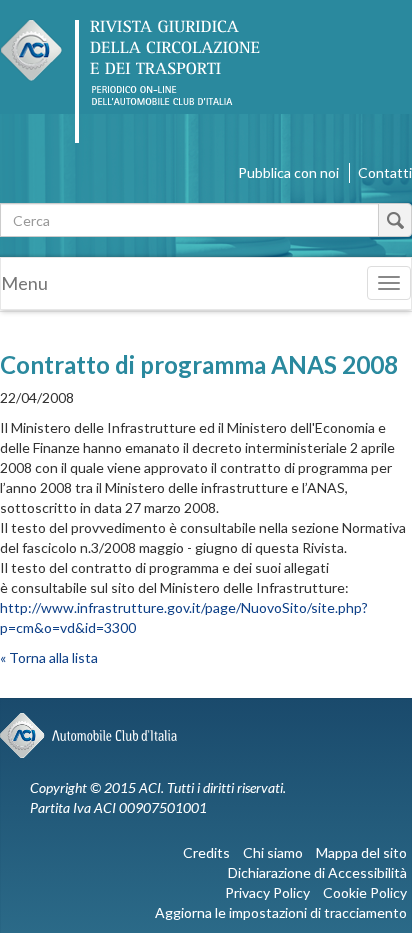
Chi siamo (273, 852)
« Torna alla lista (49, 657)
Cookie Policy (365, 892)
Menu (24, 283)
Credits (206, 852)
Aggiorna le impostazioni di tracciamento (281, 912)
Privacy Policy (267, 892)
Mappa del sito (361, 852)
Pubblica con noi (288, 172)
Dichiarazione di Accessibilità (317, 872)
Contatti (385, 172)
